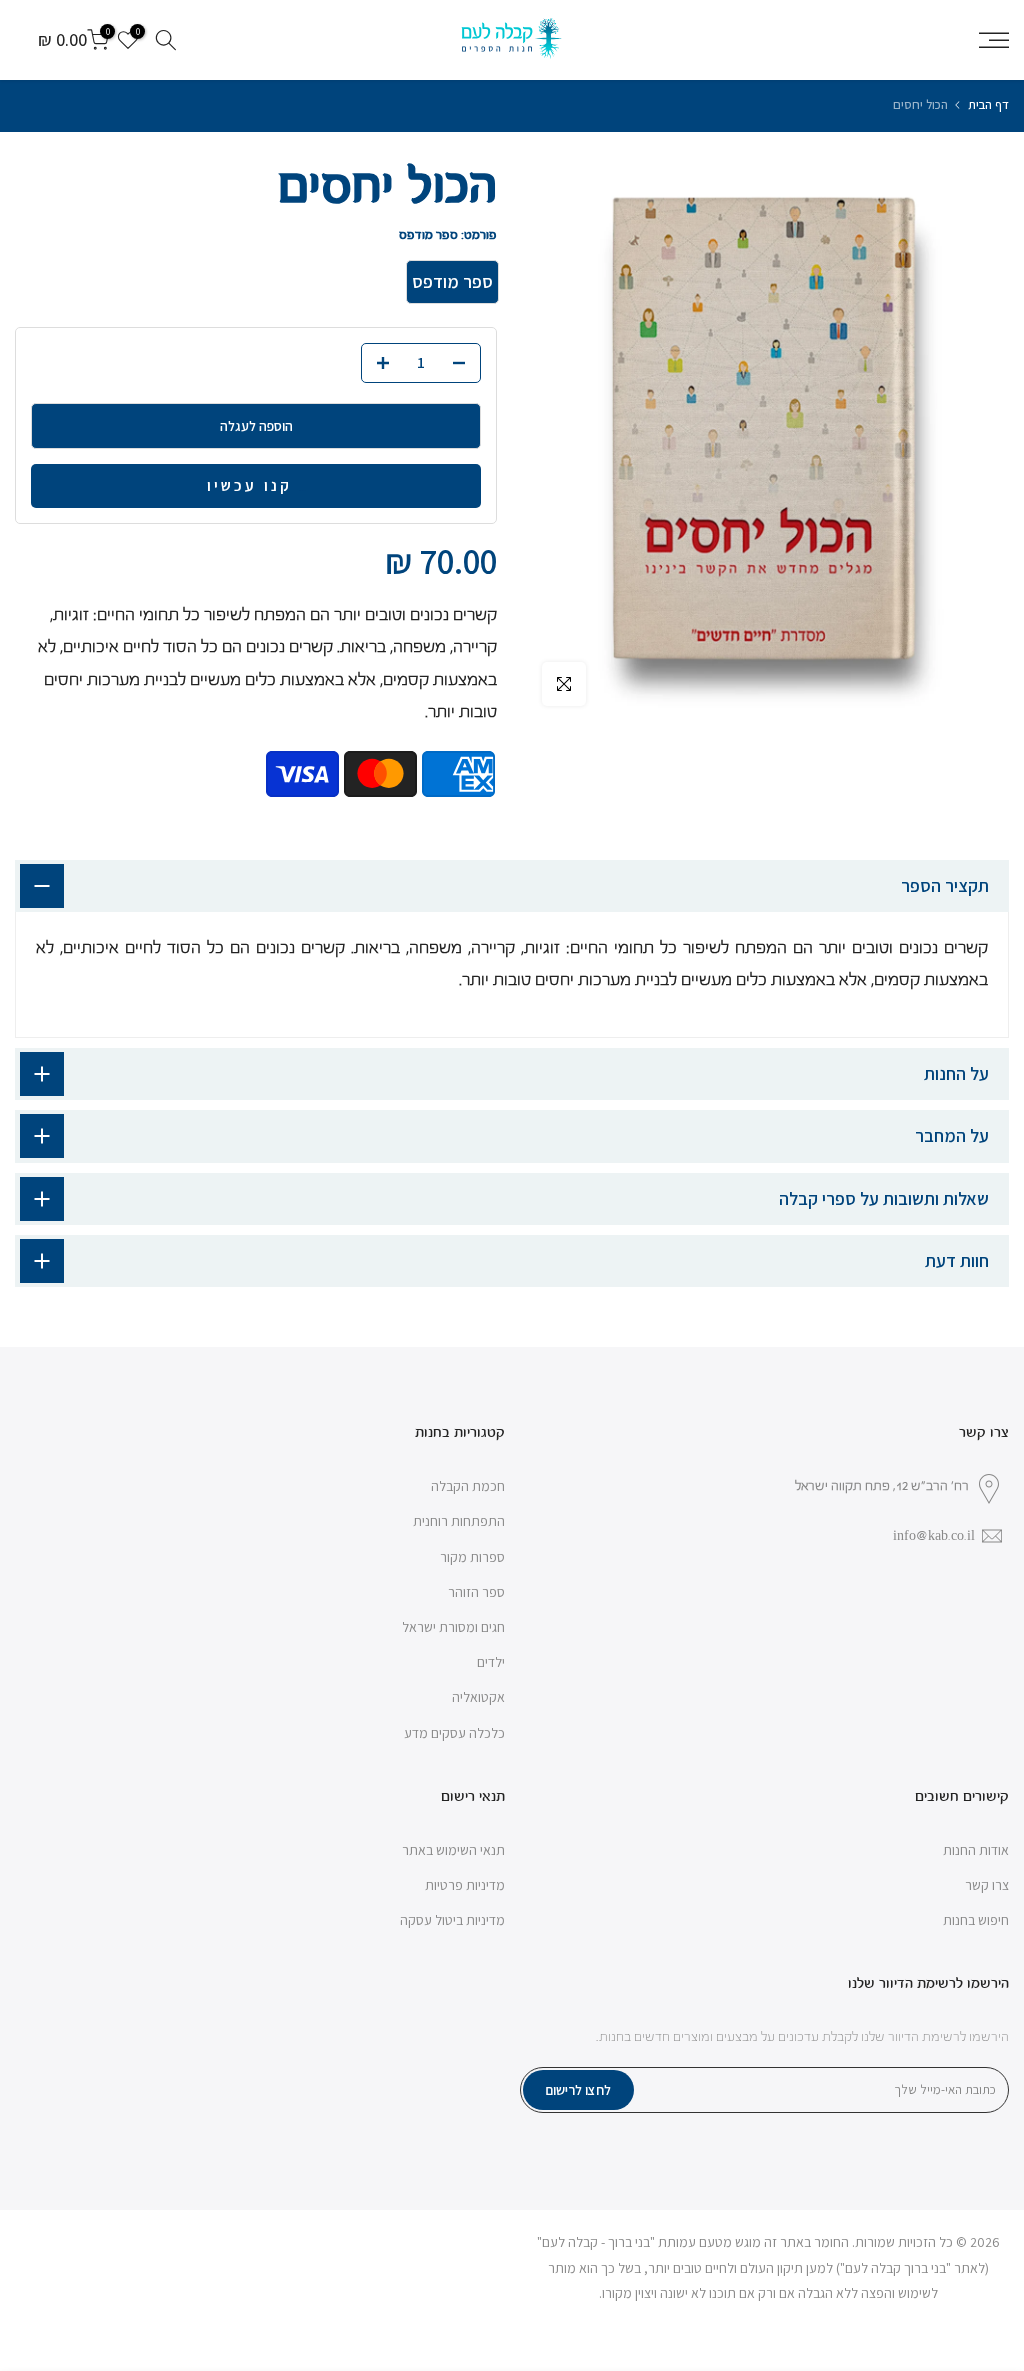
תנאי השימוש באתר (453, 1850)
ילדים (491, 1662)
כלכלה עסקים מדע (454, 1733)
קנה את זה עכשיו (302, 490)
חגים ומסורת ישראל (453, 1627)
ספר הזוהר (476, 1592)
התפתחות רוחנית (459, 1521)
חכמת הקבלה (468, 1486)
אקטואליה (478, 1697)
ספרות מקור (472, 1557)
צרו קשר (987, 1885)
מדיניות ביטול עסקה (452, 1920)
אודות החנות (976, 1850)
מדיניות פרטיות (465, 1885)
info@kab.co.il (934, 1536)
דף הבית (988, 104)
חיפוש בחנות (976, 1920)
